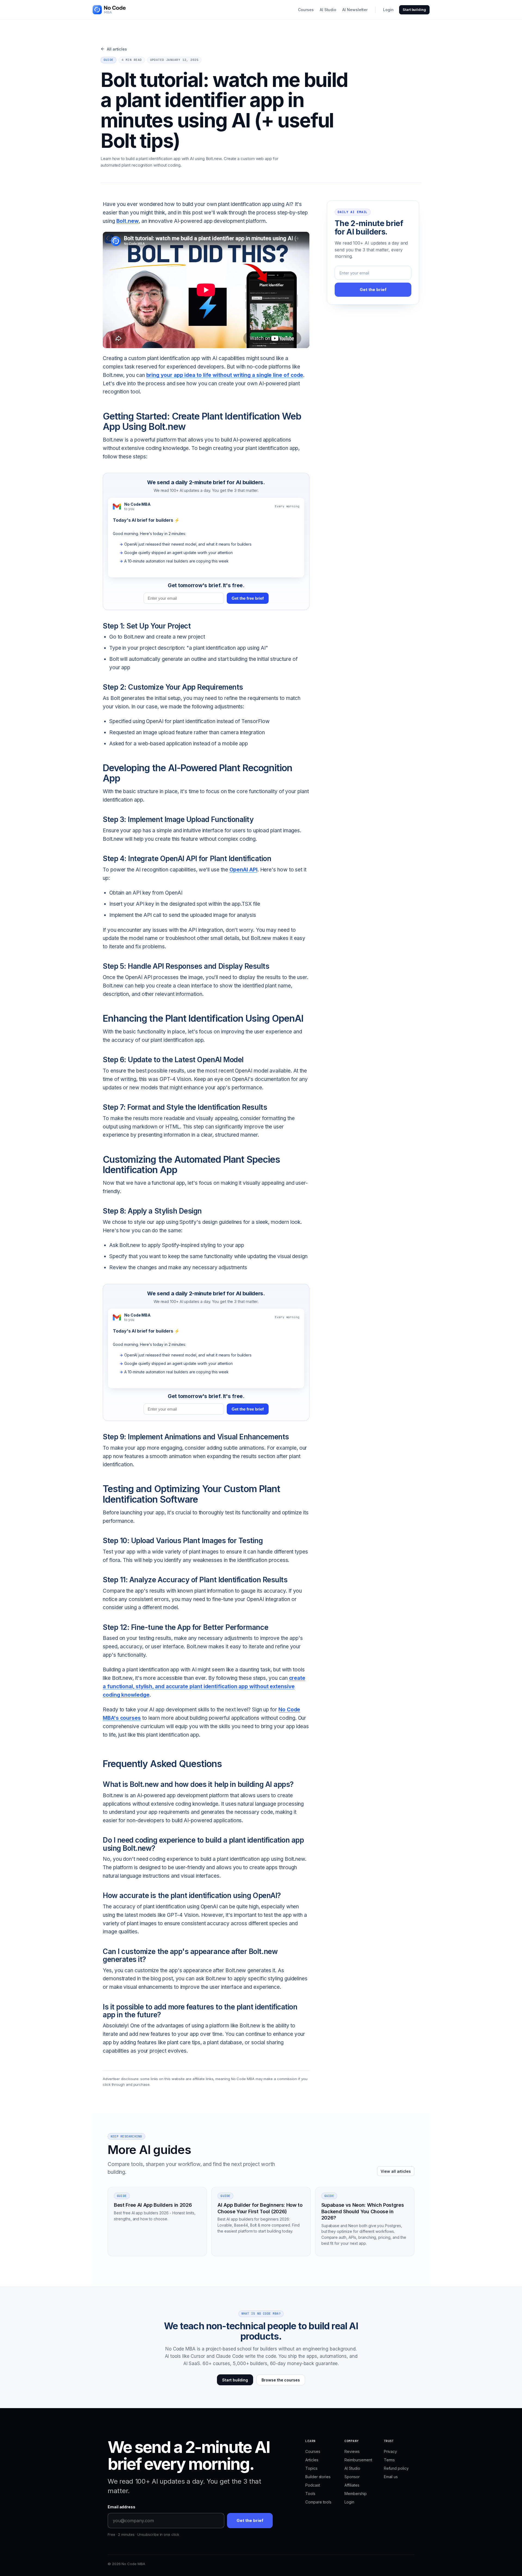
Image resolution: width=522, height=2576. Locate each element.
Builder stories (318, 2477)
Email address (122, 2507)
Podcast (313, 2485)
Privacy (390, 2451)
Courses (306, 10)
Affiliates (352, 2485)
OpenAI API (243, 870)
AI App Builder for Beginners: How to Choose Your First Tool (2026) (260, 2208)
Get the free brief (248, 598)
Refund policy (396, 2468)
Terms (389, 2460)
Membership (355, 2494)
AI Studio (328, 10)
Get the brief (373, 290)
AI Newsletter (355, 10)
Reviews (352, 2451)
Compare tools (318, 2502)
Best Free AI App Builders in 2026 (153, 2205)
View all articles (396, 2171)
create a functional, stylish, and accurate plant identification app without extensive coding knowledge (204, 1686)
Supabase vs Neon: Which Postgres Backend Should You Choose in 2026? (363, 2211)
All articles (114, 49)
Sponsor (352, 2477)
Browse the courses (281, 2380)
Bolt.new (128, 221)
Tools (310, 2494)
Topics (311, 2468)
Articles (312, 2460)
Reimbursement (358, 2460)
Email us (391, 2477)
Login (388, 10)
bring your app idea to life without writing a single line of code (225, 375)
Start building (414, 10)
